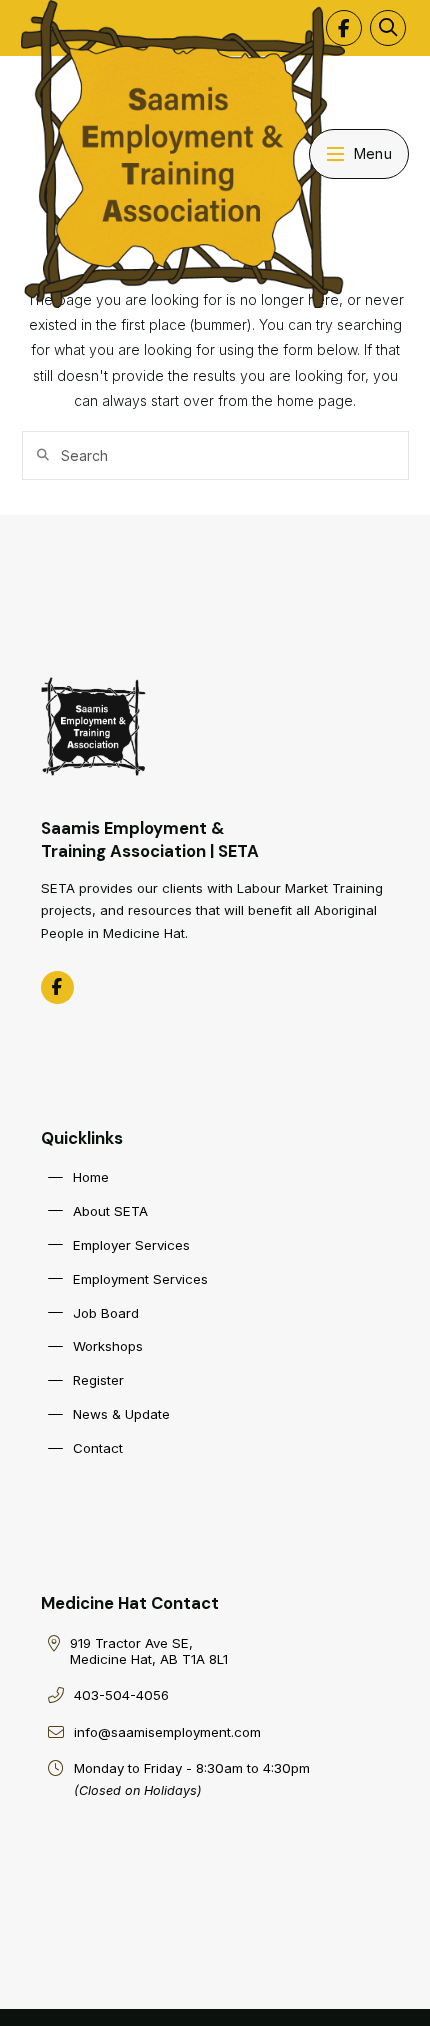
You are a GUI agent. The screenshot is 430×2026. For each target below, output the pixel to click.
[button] (388, 28)
